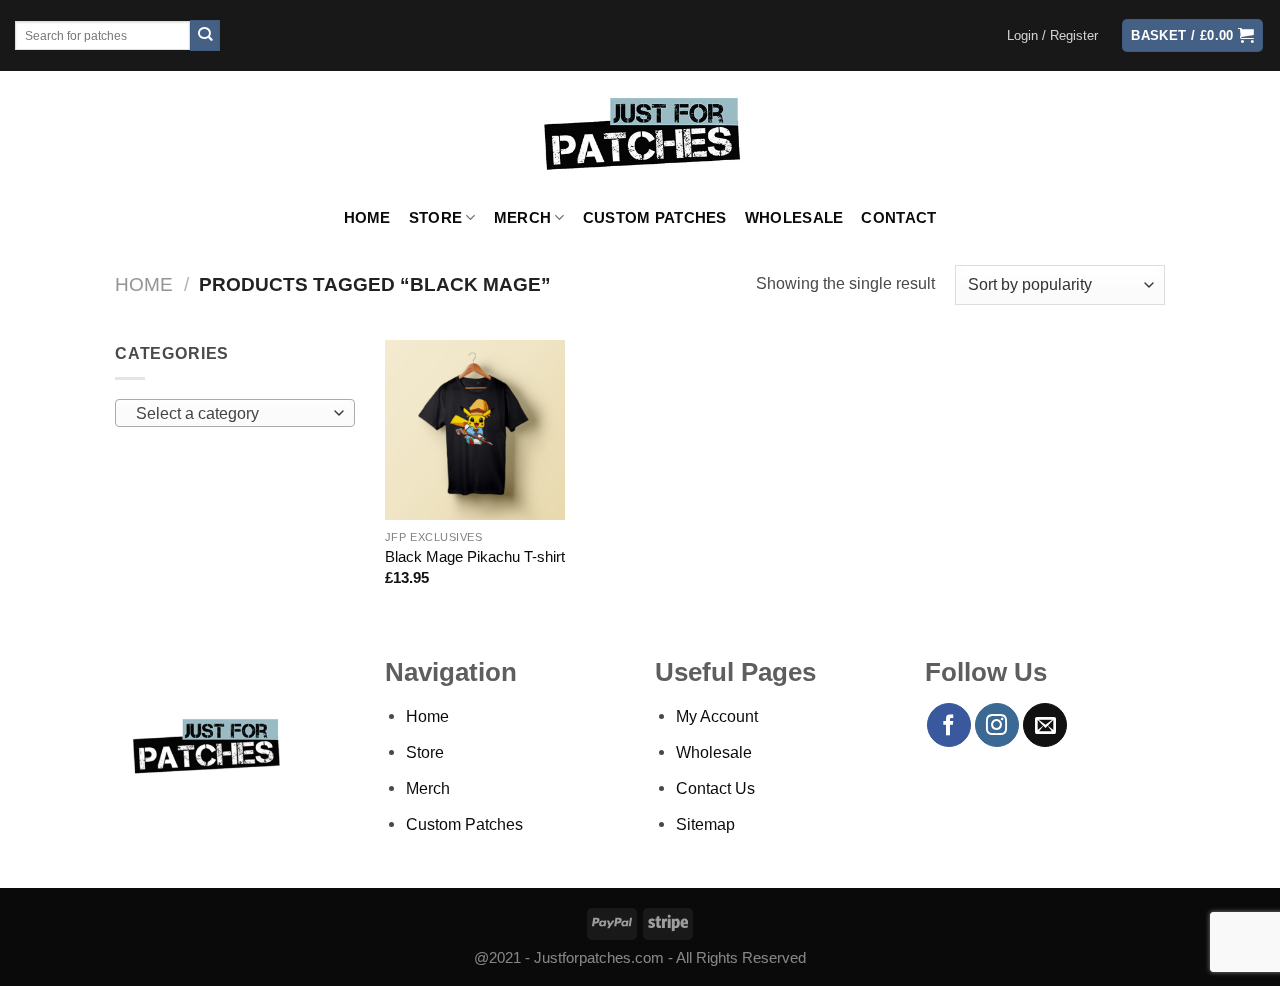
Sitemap (705, 824)
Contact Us (715, 788)
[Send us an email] (1045, 725)
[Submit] (205, 35)
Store (435, 218)
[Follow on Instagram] (997, 725)
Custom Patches (655, 218)
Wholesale (794, 218)
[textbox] (230, 414)
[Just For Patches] (640, 134)
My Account (717, 716)
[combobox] (235, 413)
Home (367, 218)
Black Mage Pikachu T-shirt (475, 557)
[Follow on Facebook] (949, 725)
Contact (898, 218)
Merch (522, 218)
